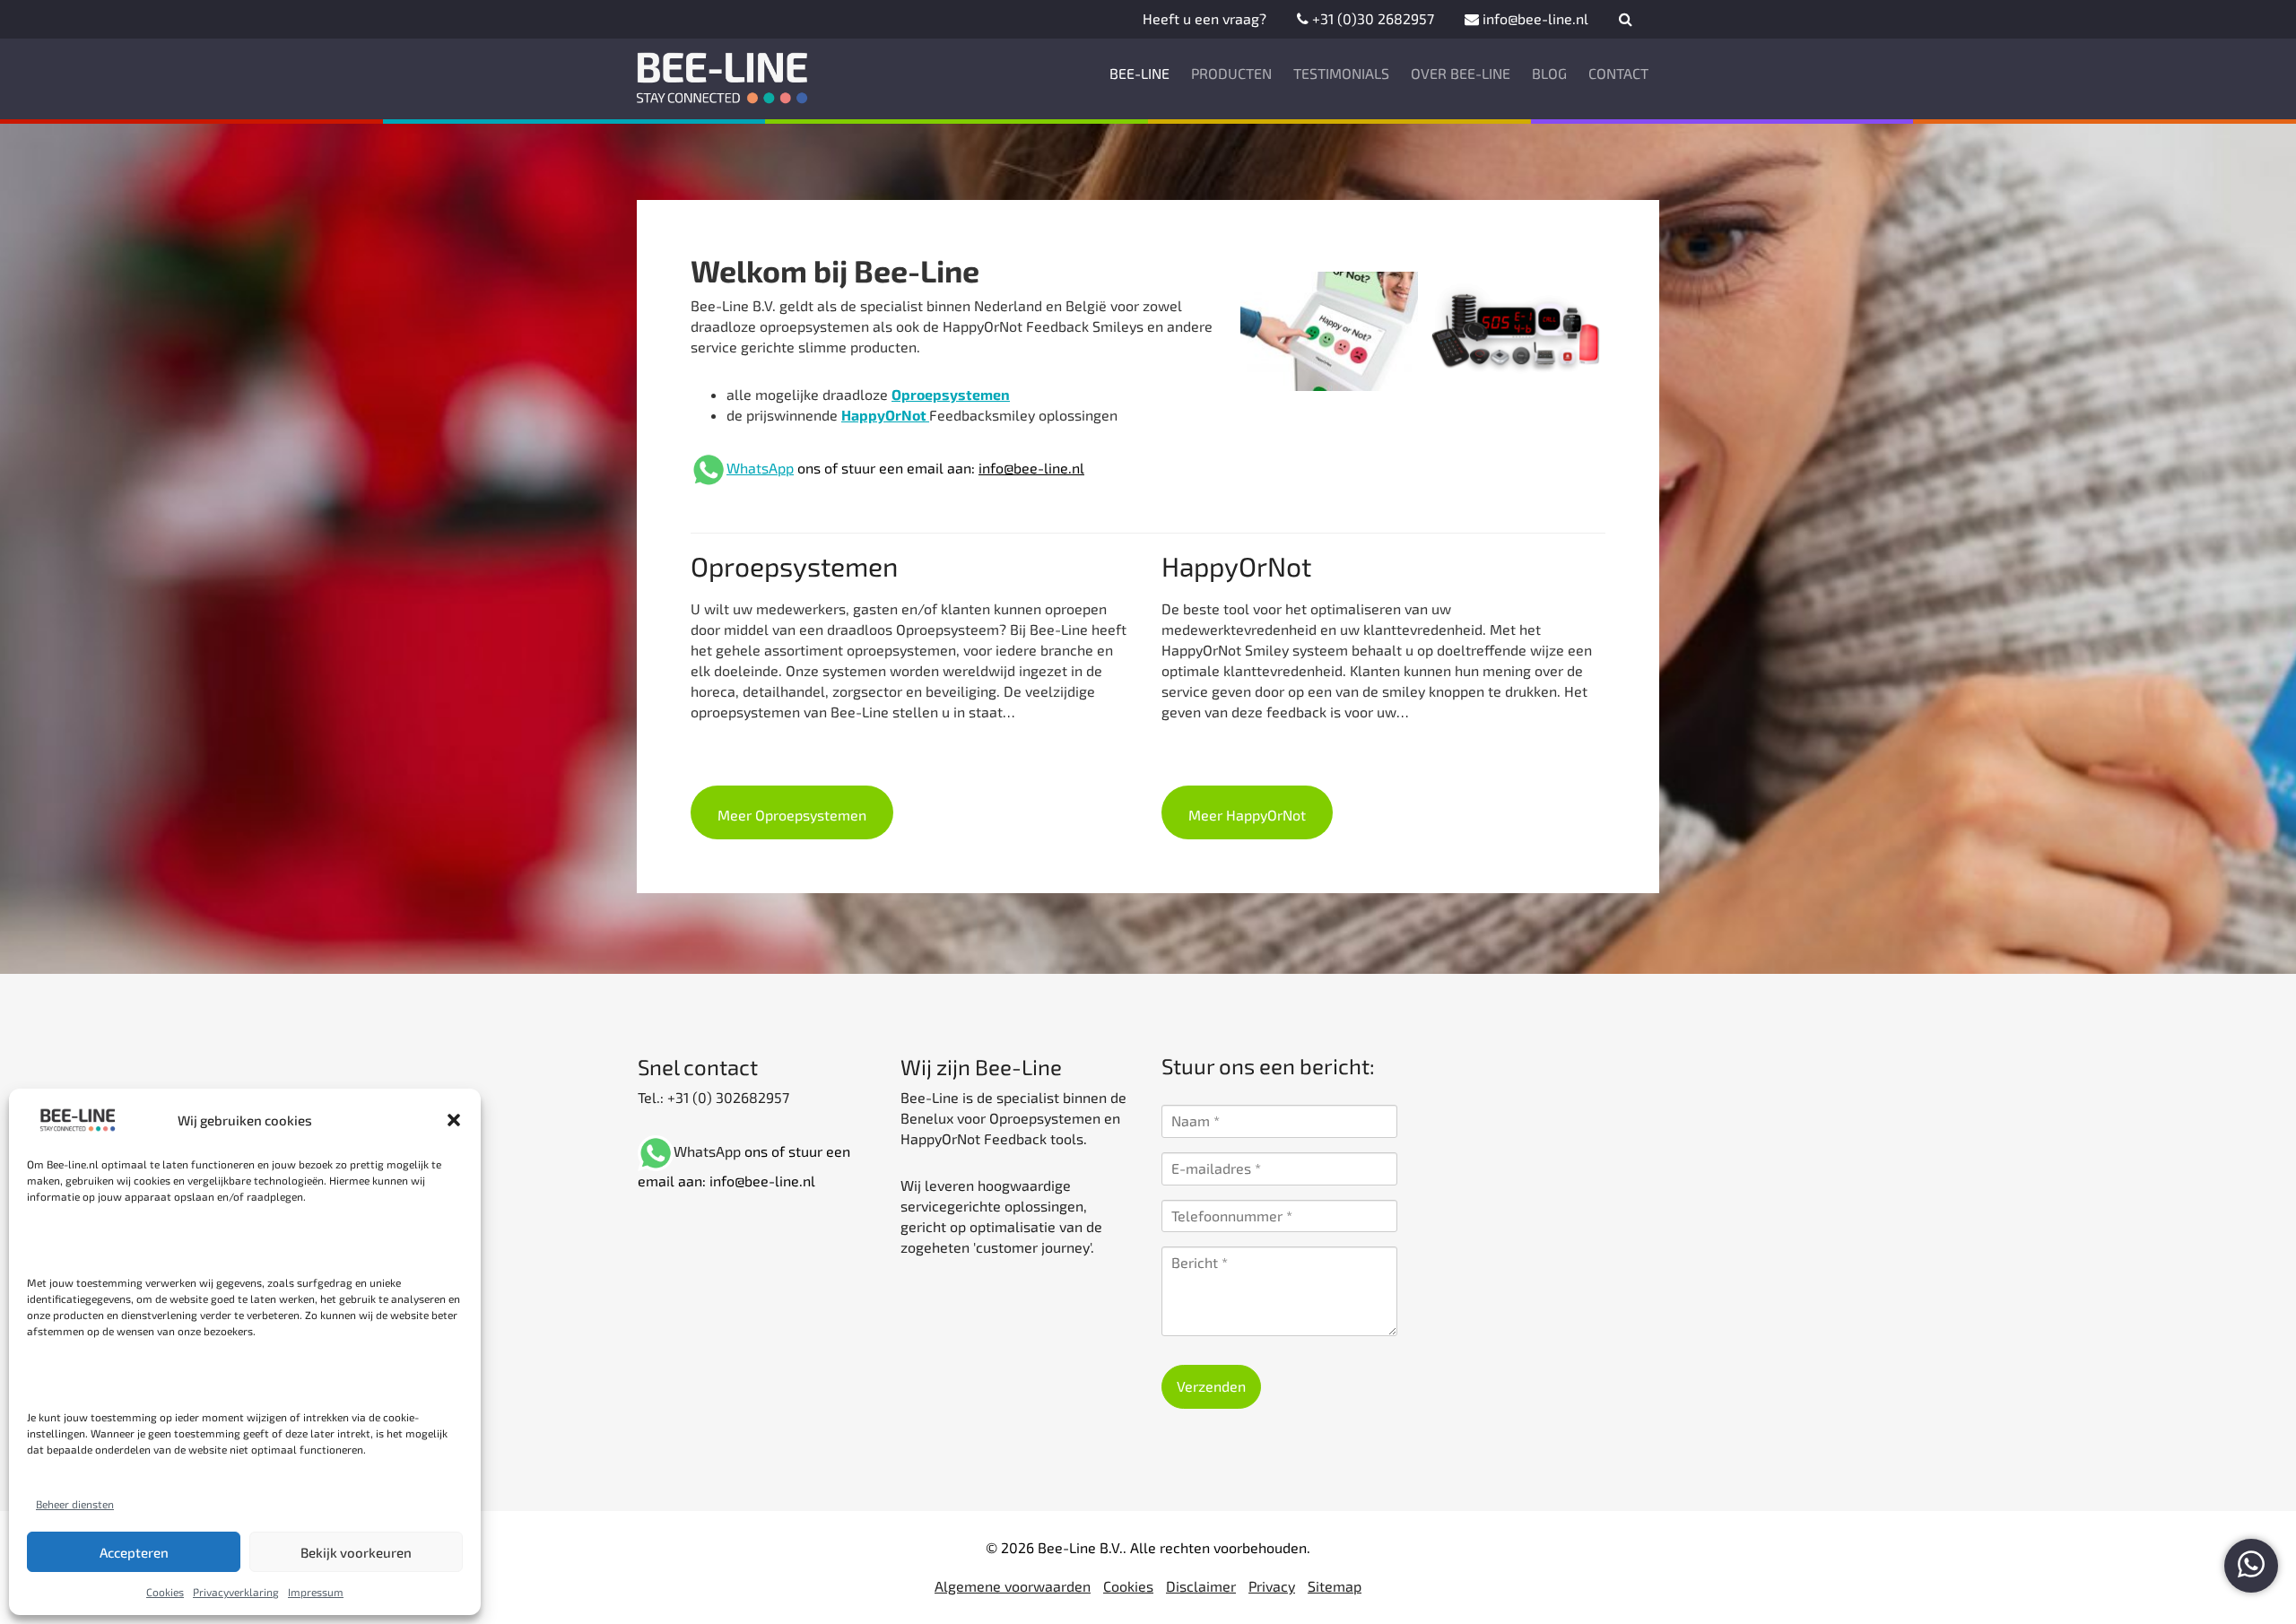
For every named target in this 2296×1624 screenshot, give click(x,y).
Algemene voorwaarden (1013, 1586)
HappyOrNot (885, 415)
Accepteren (134, 1552)
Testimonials (1341, 73)
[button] (454, 1120)
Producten (1231, 73)
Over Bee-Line (1461, 73)
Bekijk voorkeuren (356, 1552)
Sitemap (1335, 1586)
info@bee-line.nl (1534, 18)
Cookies (165, 1592)
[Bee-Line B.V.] (723, 74)
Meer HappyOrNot (1247, 815)
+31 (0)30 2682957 (1371, 18)
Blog (1549, 73)
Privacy (1272, 1586)
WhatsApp (760, 468)
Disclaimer (1201, 1586)
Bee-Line (1139, 73)
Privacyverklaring (236, 1592)
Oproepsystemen (951, 394)
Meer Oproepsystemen (792, 815)
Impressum (316, 1592)
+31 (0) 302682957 (726, 1097)
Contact (1618, 73)
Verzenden (1211, 1386)
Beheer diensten (75, 1504)
